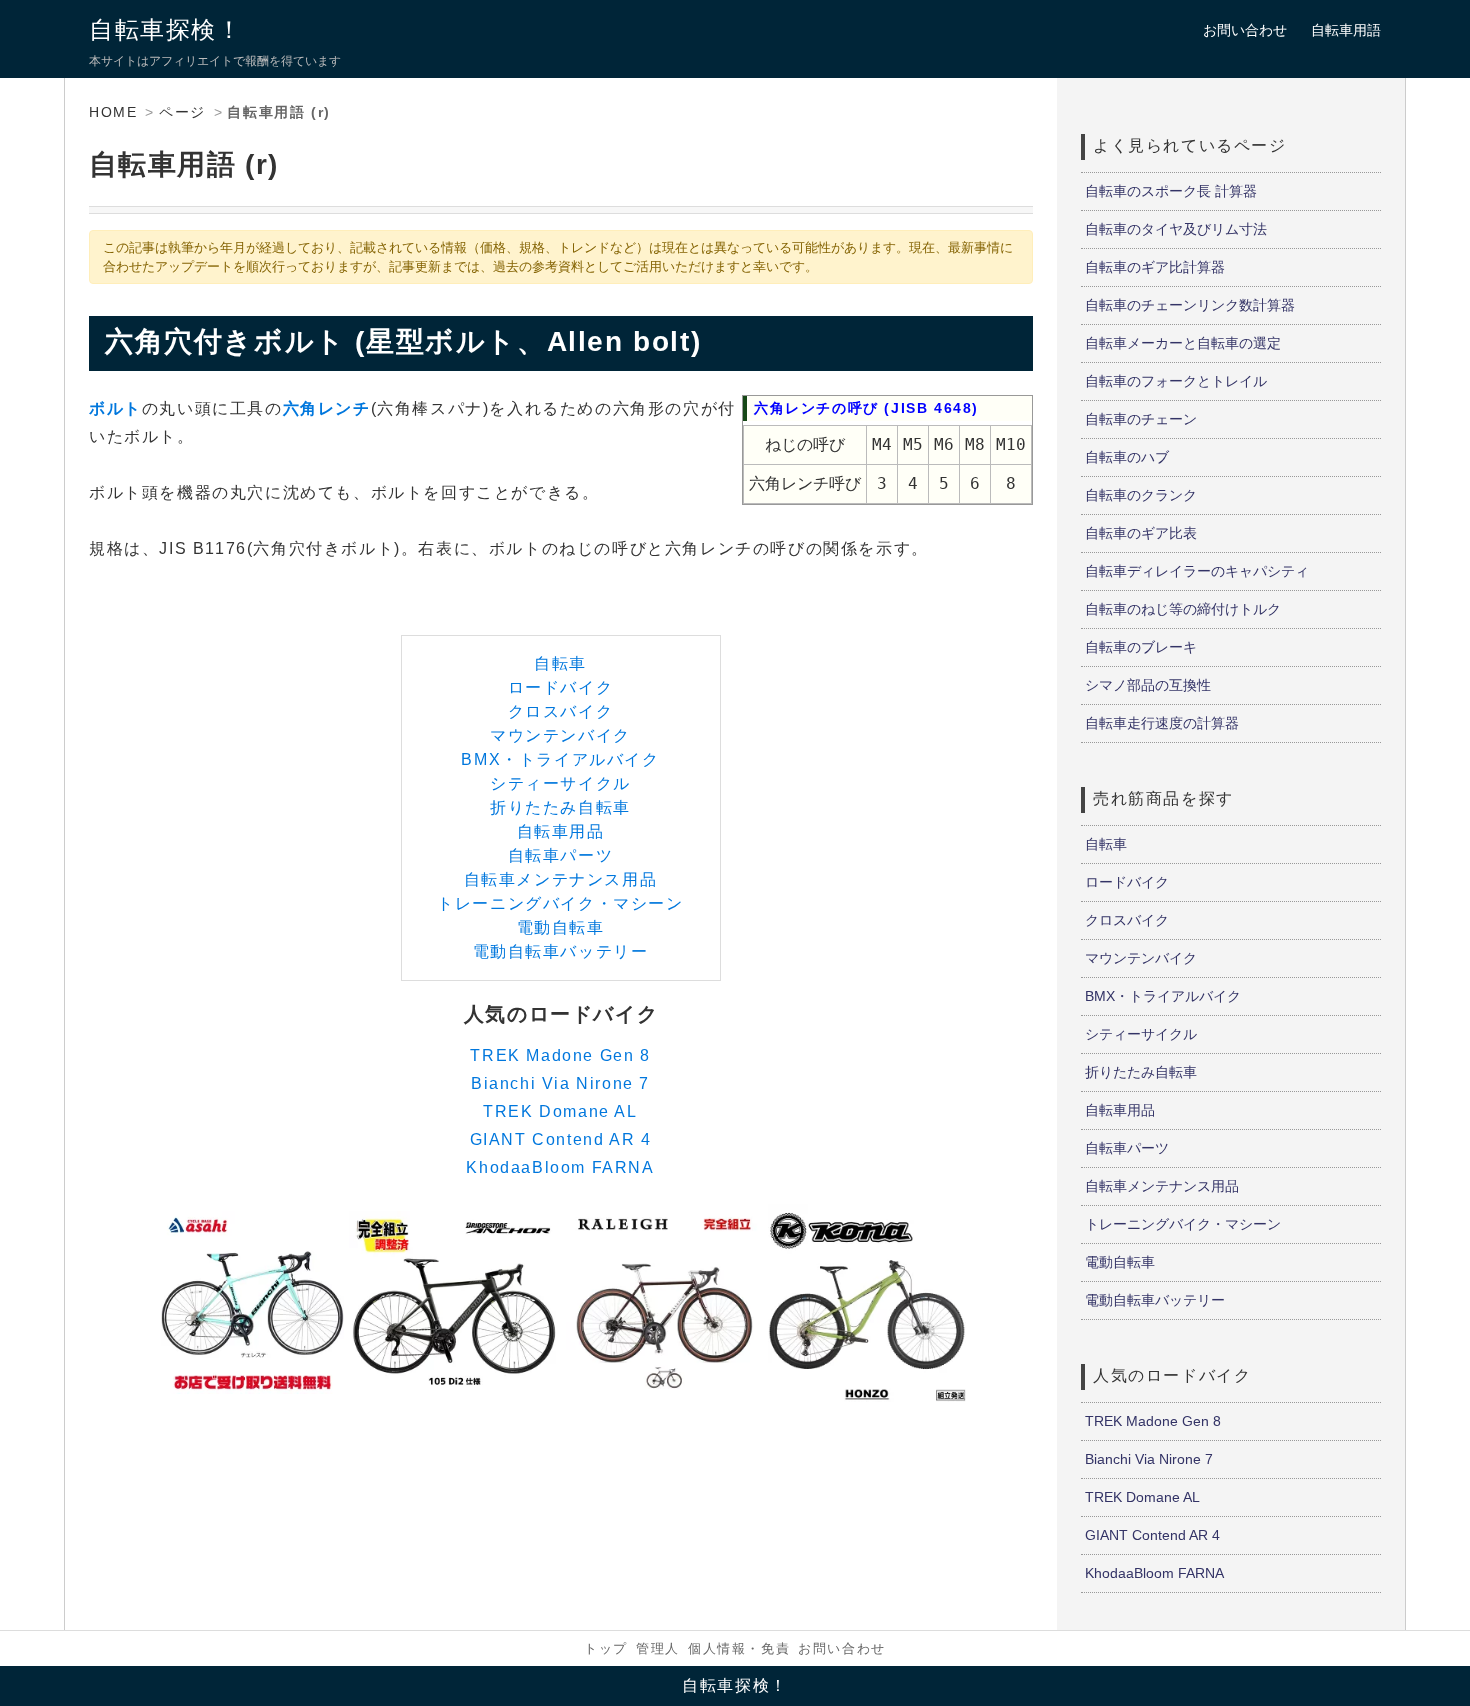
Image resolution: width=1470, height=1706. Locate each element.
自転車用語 (1346, 30)
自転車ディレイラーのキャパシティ (1197, 571)
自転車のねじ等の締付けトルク (1183, 609)
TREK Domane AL (560, 1111)
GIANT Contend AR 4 (561, 1139)
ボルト (115, 408)
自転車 (560, 663)
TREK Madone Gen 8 (560, 1055)
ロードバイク (561, 687)
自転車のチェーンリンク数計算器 (1190, 305)
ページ (182, 112)
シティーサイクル (560, 783)
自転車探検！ (166, 29)
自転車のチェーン (1141, 419)
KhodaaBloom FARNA (560, 1167)
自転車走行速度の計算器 (1162, 723)
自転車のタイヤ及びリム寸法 (1176, 229)
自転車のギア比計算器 (1155, 267)
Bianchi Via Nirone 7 (560, 1083)
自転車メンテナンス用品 (561, 879)
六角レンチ (327, 408)
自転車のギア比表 (1141, 533)
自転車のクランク (1141, 495)
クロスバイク (561, 711)
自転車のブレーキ (1141, 647)
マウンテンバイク (560, 735)
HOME (113, 112)
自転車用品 (561, 831)
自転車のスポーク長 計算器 (1171, 191)
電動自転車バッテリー (561, 951)
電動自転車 (561, 927)
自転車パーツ (561, 855)
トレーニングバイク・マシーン (560, 903)
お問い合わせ (1245, 30)
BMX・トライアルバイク (560, 759)
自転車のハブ (1127, 457)
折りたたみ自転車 (560, 807)
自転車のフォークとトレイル (1176, 381)
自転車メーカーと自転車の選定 (1183, 343)
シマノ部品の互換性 (1148, 685)
